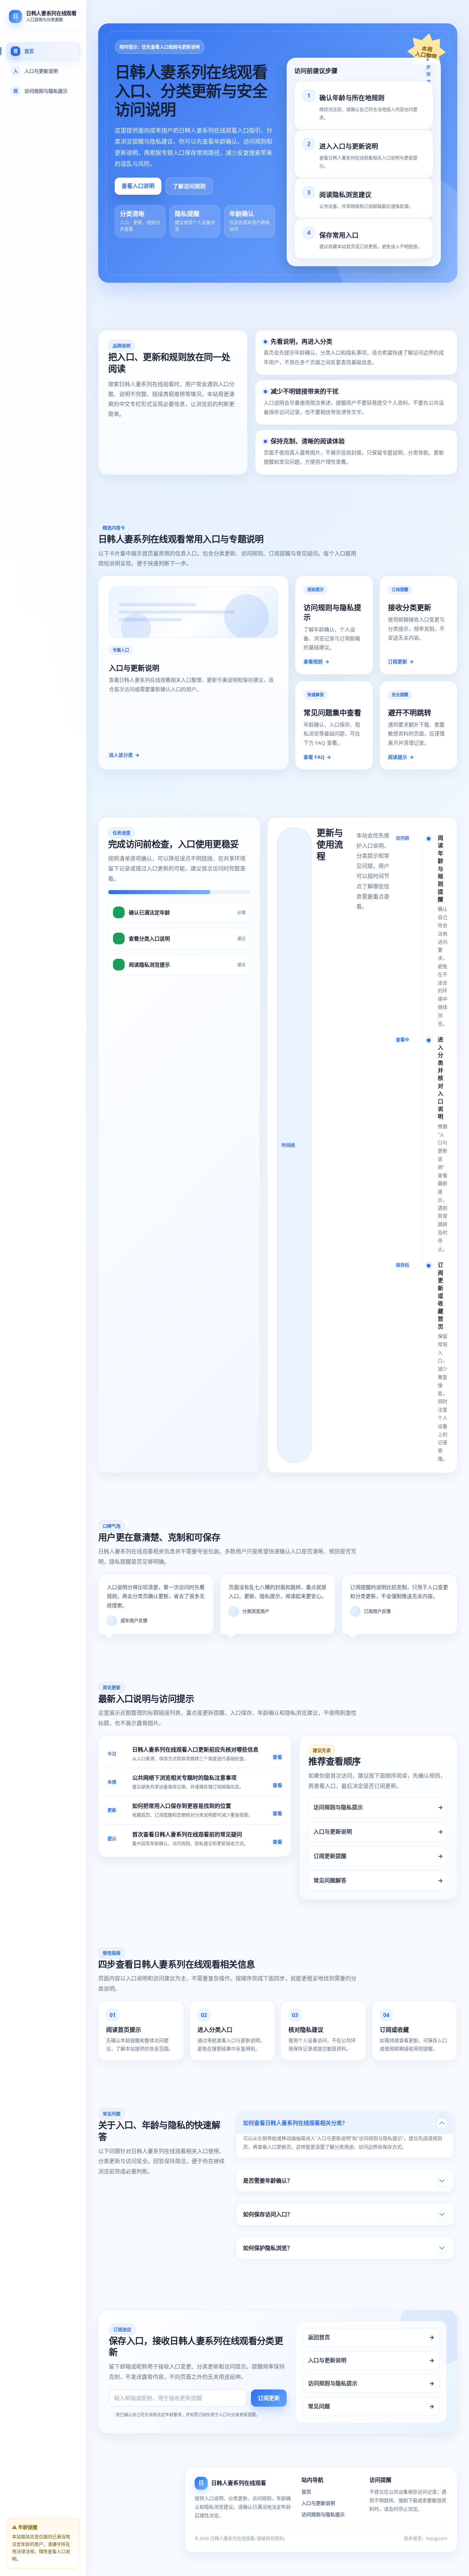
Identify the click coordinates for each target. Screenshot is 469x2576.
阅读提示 (401, 757)
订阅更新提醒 (378, 1856)
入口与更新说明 (378, 1832)
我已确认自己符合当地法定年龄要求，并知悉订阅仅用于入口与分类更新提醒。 (188, 2415)
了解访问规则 (189, 186)
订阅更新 (401, 661)
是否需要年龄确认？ (268, 2181)
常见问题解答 (378, 1880)
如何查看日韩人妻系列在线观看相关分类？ (295, 2123)
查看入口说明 (138, 186)
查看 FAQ (317, 757)
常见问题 (371, 2406)
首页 (306, 2492)
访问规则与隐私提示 (378, 1807)
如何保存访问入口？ (268, 2214)
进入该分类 (124, 755)
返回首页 (371, 2337)
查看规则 (316, 661)
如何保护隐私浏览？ (268, 2248)
